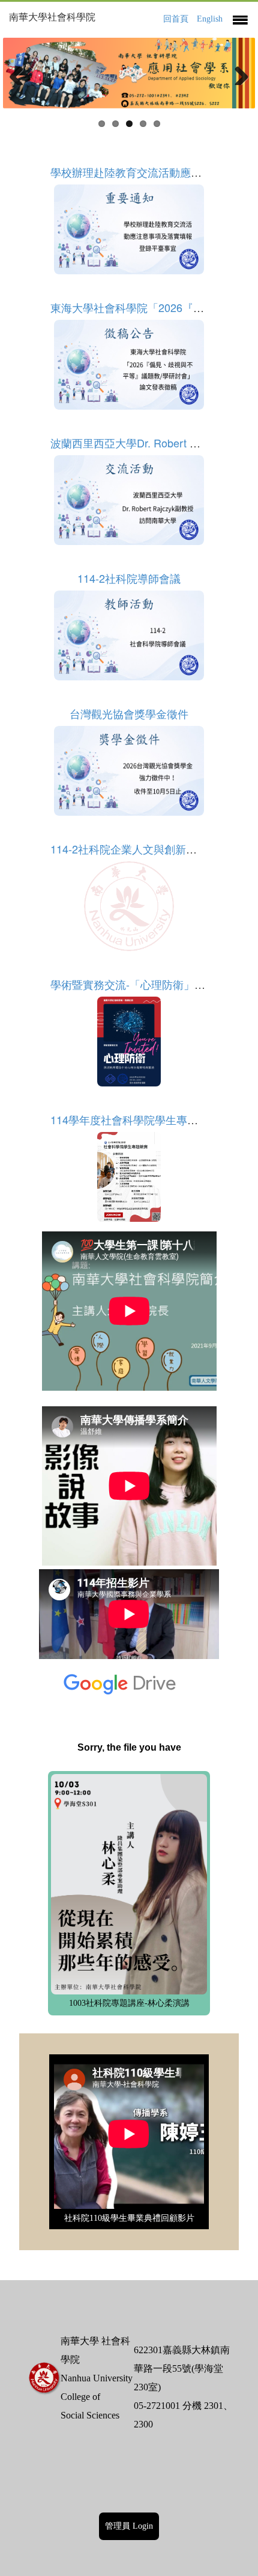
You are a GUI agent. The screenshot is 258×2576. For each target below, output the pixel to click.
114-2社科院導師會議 (129, 578)
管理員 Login (129, 2526)
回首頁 (176, 19)
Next (237, 73)
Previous (21, 73)
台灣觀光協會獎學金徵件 (129, 713)
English (210, 19)
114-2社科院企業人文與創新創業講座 (140, 849)
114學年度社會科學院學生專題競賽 (135, 1119)
